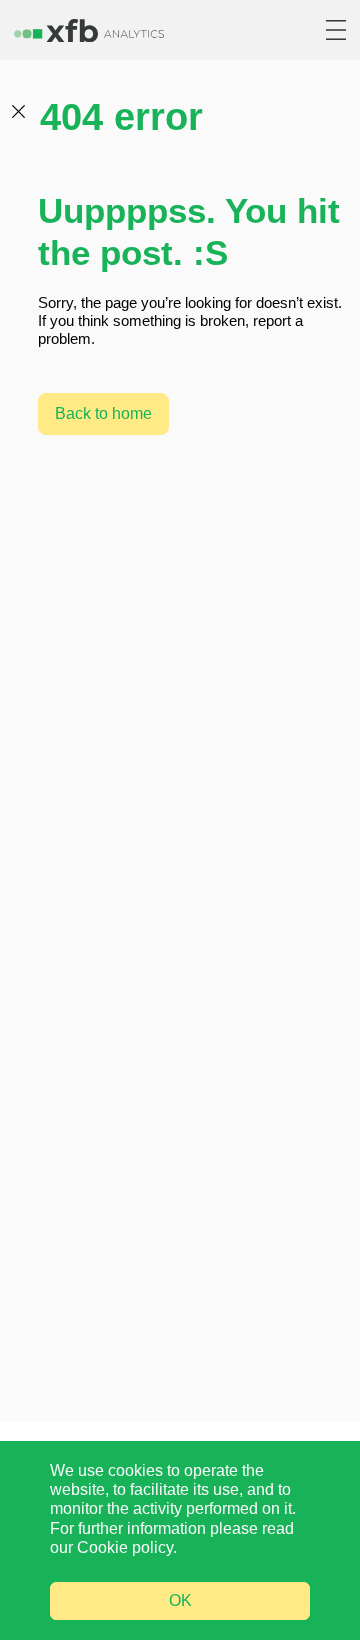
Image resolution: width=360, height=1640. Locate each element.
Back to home (103, 413)
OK (180, 1600)
